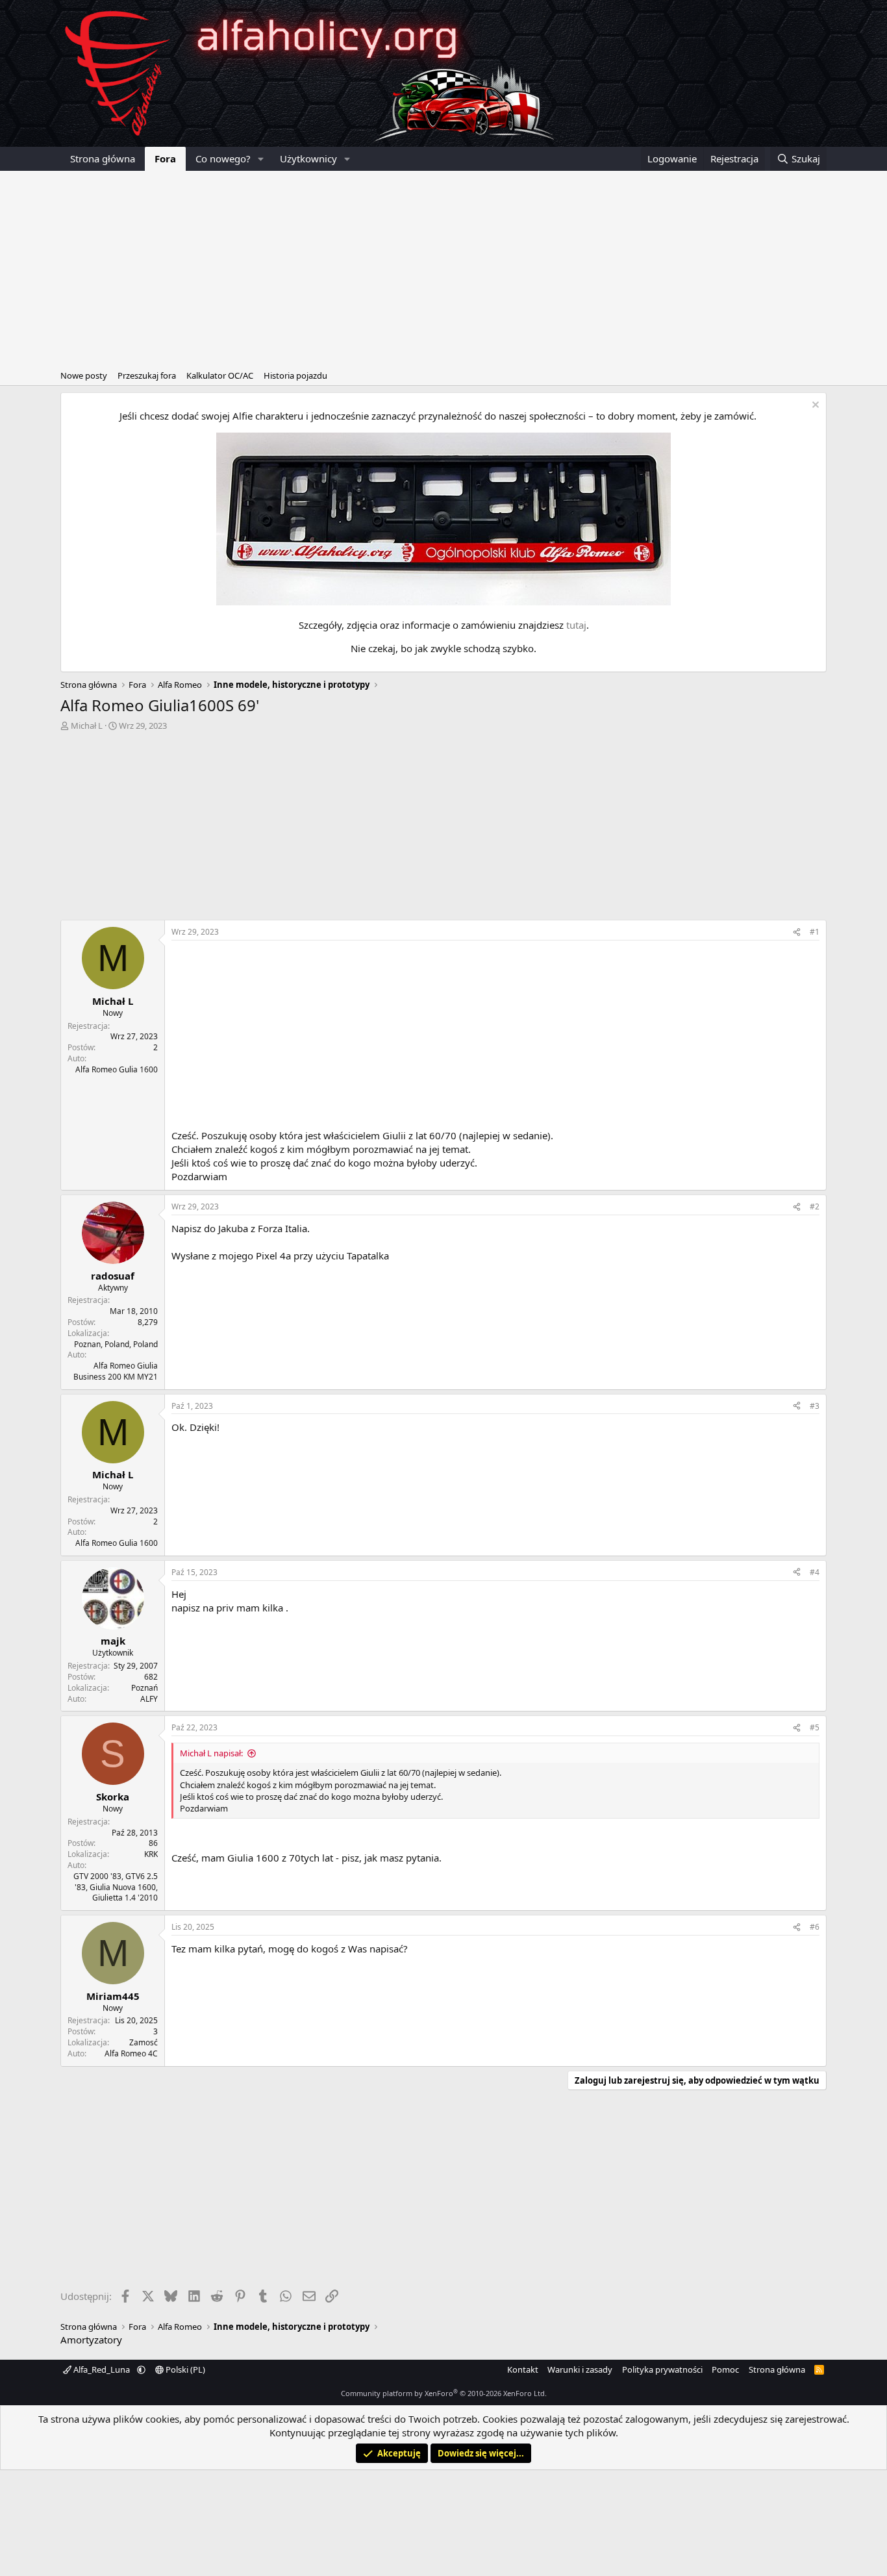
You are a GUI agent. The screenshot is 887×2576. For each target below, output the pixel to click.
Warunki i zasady (580, 2369)
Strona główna (103, 158)
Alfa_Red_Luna (102, 2369)
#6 (815, 1927)
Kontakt (523, 2369)
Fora (165, 158)
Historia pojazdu (295, 375)
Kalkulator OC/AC (220, 375)
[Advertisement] (443, 268)
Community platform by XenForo (444, 2393)
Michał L (87, 726)
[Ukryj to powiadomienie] (814, 406)
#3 (815, 1406)
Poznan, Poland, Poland (116, 1344)
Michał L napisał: (211, 1753)
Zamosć (144, 2042)
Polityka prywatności (662, 2369)
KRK (151, 1854)
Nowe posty (84, 375)
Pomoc (725, 2369)
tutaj (576, 625)
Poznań (144, 1688)
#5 (815, 1727)
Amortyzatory (91, 2340)
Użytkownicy (308, 158)
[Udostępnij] (797, 932)
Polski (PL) (184, 2369)
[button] (261, 159)
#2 (815, 1206)
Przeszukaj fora (147, 375)
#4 (815, 1572)
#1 (815, 932)
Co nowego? (223, 158)
